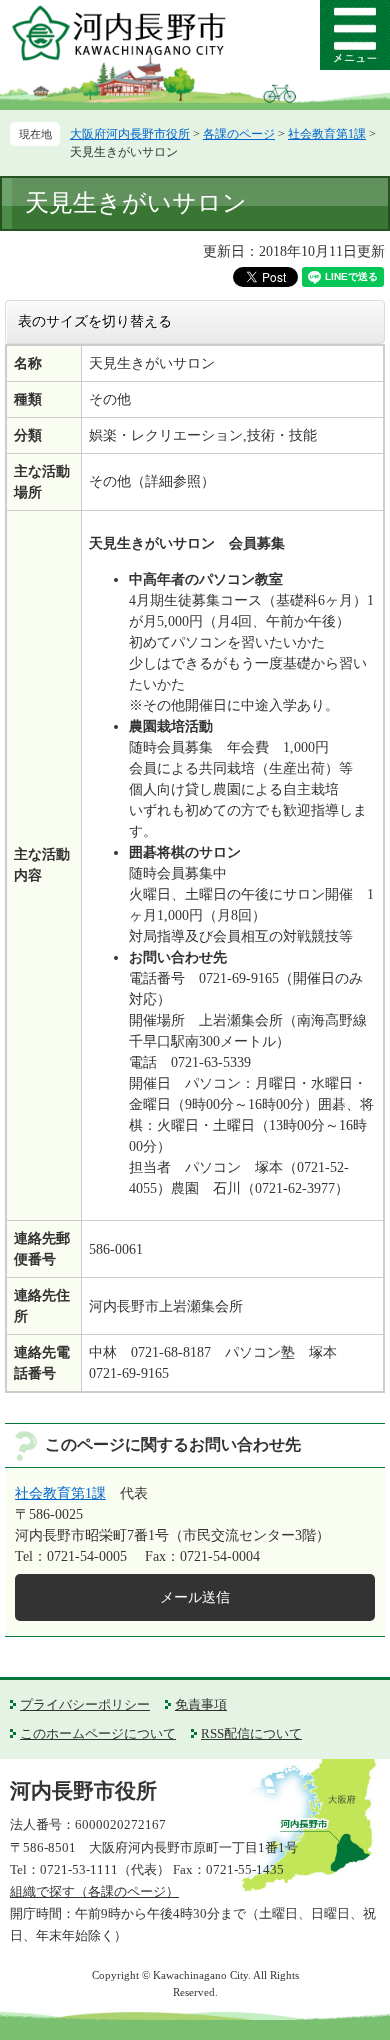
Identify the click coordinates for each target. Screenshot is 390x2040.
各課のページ (239, 134)
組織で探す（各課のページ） (94, 1891)
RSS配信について (251, 1733)
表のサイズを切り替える (95, 321)
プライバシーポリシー (85, 1704)
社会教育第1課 (327, 134)
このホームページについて (98, 1733)
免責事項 (201, 1704)
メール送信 (195, 1597)
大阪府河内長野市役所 (130, 134)
